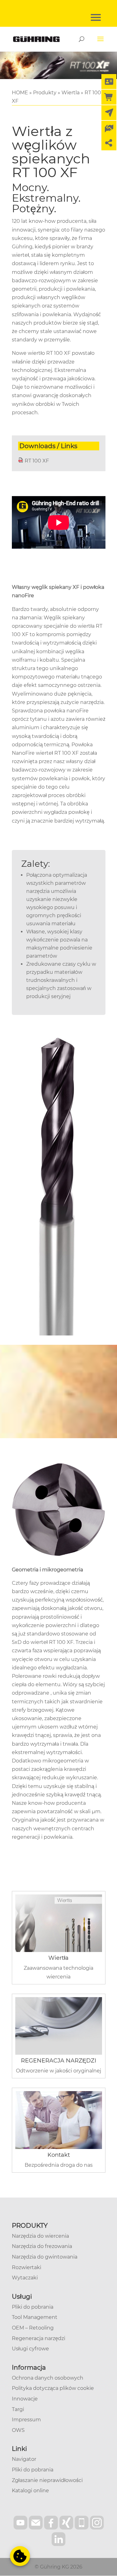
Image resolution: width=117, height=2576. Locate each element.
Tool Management (35, 2317)
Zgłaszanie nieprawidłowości (47, 2480)
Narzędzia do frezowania (42, 2246)
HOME (20, 93)
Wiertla (71, 93)
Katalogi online (30, 2491)
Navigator (24, 2459)
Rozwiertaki (27, 2267)
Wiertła (58, 1958)
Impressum (26, 2420)
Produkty (45, 93)
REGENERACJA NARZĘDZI (58, 2061)
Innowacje (25, 2399)
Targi (18, 2409)
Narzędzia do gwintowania (45, 2257)
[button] (20, 2556)
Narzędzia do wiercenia (40, 2236)
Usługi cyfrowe (30, 2349)
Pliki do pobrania (33, 2307)
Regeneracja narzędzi (39, 2338)
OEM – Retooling (33, 2328)
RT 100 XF (37, 461)
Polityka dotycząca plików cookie (53, 2388)
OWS (18, 2430)
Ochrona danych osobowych (48, 2378)
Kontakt (59, 2155)
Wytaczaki (25, 2278)
